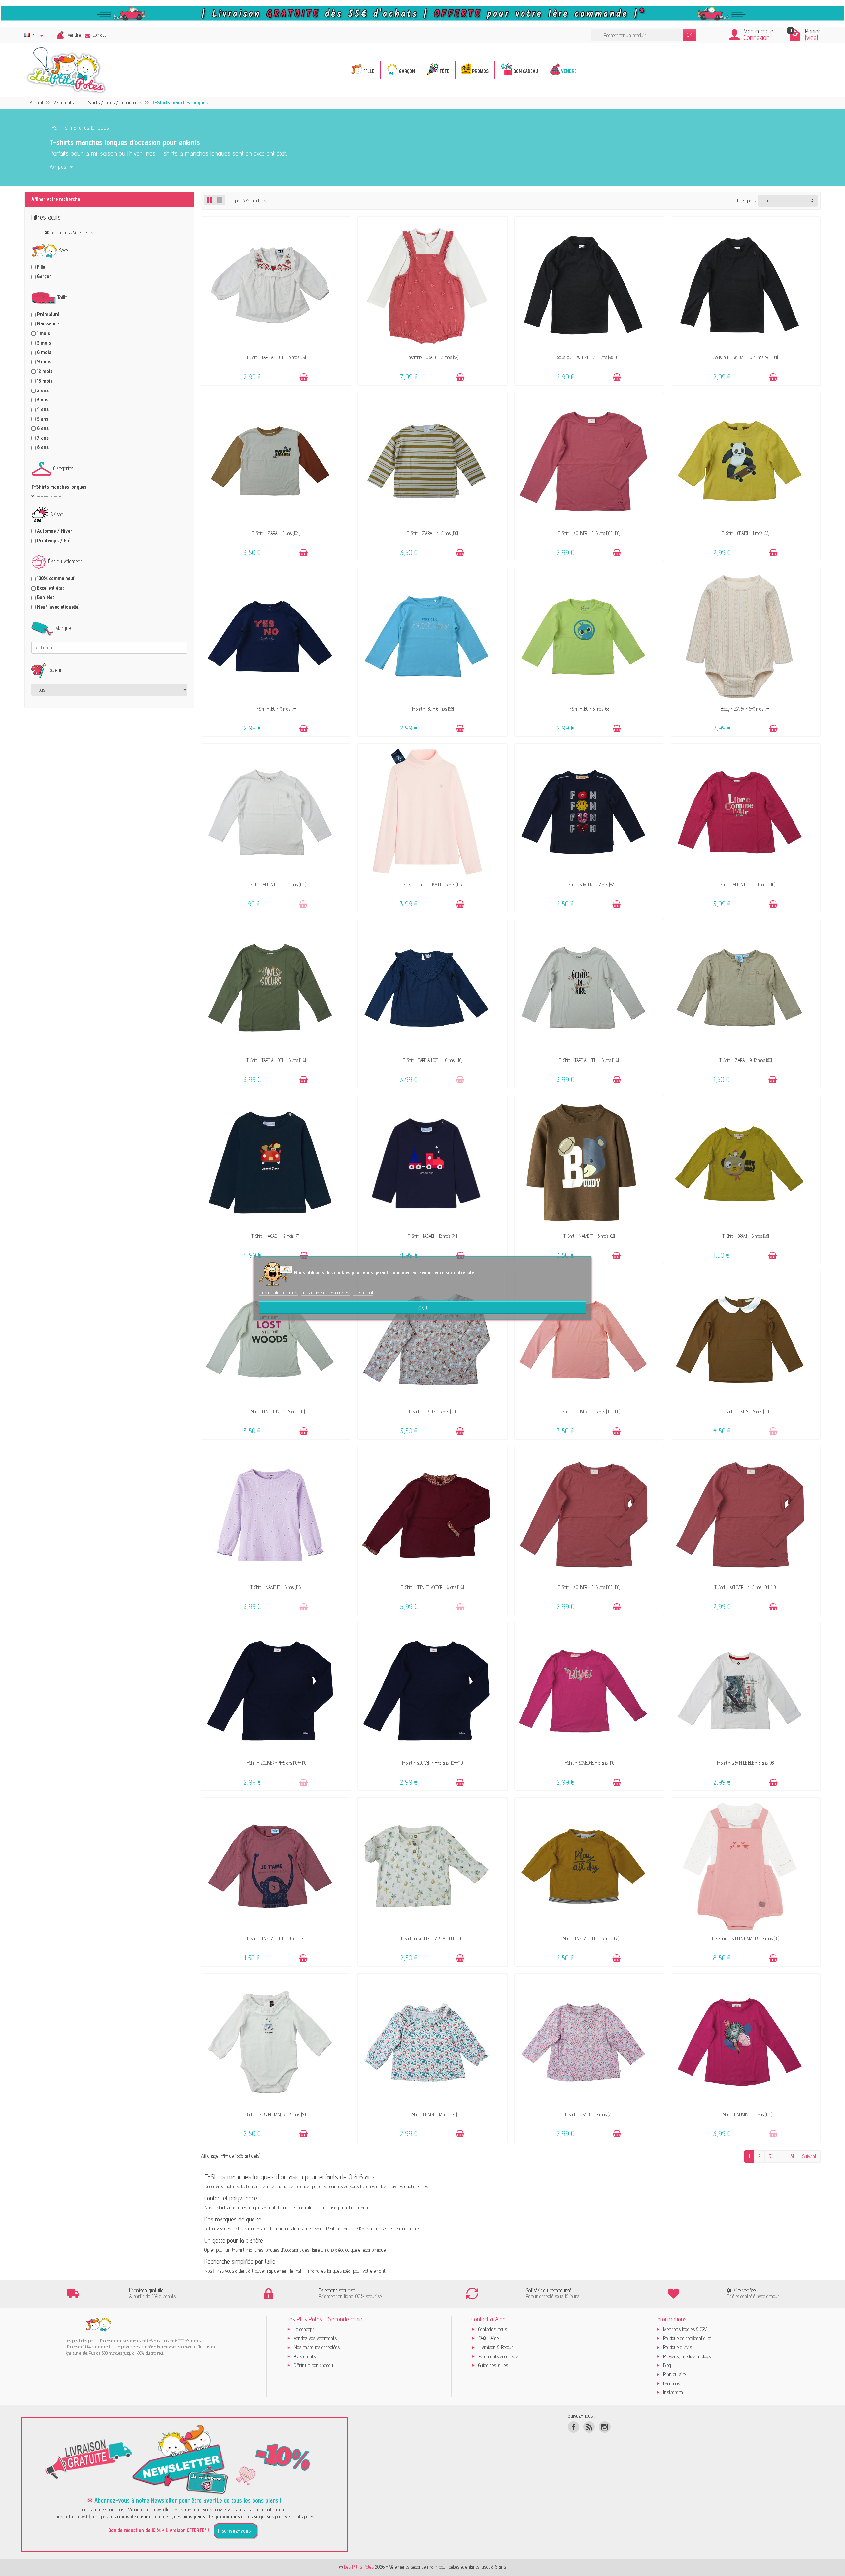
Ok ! (423, 1307)
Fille (41, 267)
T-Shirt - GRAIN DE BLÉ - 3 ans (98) (745, 1763)
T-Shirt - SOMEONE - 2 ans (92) (589, 884)
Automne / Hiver (55, 531)
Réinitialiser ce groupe (48, 496)
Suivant (809, 2156)
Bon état (46, 597)
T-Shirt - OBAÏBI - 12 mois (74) (433, 2114)
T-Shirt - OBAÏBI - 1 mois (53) (746, 533)
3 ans (43, 400)
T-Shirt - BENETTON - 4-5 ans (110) (276, 1412)
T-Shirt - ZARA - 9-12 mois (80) (746, 1060)
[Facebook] (574, 2427)
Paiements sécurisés (498, 2356)
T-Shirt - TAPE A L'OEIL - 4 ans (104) (276, 884)
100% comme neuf (56, 578)
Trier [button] (767, 201)
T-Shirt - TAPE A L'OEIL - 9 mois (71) (276, 1938)
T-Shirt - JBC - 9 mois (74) (276, 709)
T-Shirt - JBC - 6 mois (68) (433, 709)
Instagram (673, 2392)
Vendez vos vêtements (315, 2338)
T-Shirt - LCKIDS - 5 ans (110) (432, 1412)
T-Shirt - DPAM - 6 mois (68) (746, 1236)
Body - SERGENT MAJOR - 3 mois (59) (276, 2114)
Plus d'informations (279, 1292)
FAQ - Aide (489, 2338)
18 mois (45, 381)
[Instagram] (605, 2427)
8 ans (43, 447)
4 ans (43, 409)
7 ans (43, 438)
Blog (667, 2365)
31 (792, 2156)
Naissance (48, 324)
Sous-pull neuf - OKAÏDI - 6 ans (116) (433, 884)
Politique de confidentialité (687, 2338)
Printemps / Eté (54, 541)
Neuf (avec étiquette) (58, 607)
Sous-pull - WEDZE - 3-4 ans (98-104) (589, 357)
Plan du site (674, 2374)
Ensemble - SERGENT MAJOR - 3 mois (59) (746, 1938)
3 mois (44, 343)
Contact (99, 35)
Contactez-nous (493, 2329)
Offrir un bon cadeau (313, 2365)
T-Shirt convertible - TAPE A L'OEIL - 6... (433, 1938)
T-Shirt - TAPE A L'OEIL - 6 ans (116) (745, 884)
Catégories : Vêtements (72, 233)
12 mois (45, 371)
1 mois (43, 333)
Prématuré (48, 314)
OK (690, 35)
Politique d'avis (677, 2347)
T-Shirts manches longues (59, 487)
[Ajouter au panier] (304, 377)
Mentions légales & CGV (685, 2329)
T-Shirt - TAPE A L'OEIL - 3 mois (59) (276, 357)
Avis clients (305, 2356)
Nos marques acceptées (317, 2347)
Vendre (74, 35)
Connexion (757, 37)
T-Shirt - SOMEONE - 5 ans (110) (589, 1763)
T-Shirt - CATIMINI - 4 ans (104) (746, 2114)
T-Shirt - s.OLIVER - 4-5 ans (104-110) (589, 533)
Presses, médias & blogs (687, 2356)
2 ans (43, 390)
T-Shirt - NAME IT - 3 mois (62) (589, 1236)
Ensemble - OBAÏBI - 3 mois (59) (433, 357)
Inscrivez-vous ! (236, 2531)
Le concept (304, 2329)
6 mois (44, 352)
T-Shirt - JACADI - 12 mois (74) (276, 1236)
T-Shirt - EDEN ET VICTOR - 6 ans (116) (433, 1587)
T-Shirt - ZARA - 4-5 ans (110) (432, 533)
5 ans (43, 419)
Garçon (44, 276)
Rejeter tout (363, 1292)
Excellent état (51, 588)
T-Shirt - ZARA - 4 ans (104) (276, 533)
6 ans (43, 428)
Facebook (672, 2383)
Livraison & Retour (496, 2347)
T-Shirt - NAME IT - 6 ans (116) (276, 1587)
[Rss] (589, 2427)
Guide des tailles (493, 2365)
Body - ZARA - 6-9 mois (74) (745, 709)
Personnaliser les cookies (325, 1292)
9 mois (44, 362)
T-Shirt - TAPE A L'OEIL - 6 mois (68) (589, 1938)
